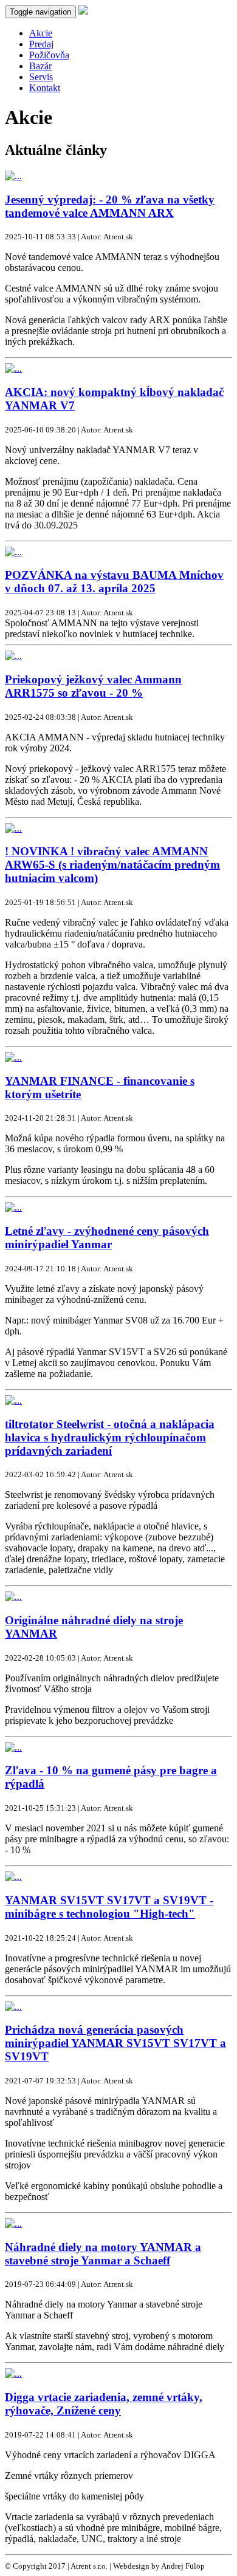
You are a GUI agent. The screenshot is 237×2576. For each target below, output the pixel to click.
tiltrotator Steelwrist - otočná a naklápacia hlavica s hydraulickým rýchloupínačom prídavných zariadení (110, 1437)
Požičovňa (49, 55)
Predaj (41, 44)
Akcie (41, 33)
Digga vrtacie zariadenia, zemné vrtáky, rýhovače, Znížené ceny (104, 2404)
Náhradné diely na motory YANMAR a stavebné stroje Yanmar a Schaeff (103, 2254)
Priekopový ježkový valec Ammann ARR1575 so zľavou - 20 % (93, 686)
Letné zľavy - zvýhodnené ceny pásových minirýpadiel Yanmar (107, 1238)
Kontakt (45, 88)
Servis (41, 77)
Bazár (40, 66)
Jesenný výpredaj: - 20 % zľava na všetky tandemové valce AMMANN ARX (110, 206)
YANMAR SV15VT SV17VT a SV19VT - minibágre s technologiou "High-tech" (109, 1907)
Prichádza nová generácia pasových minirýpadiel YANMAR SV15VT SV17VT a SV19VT (115, 2043)
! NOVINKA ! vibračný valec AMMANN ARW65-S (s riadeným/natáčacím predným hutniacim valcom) (112, 865)
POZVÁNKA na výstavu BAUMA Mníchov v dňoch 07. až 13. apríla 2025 (114, 582)
